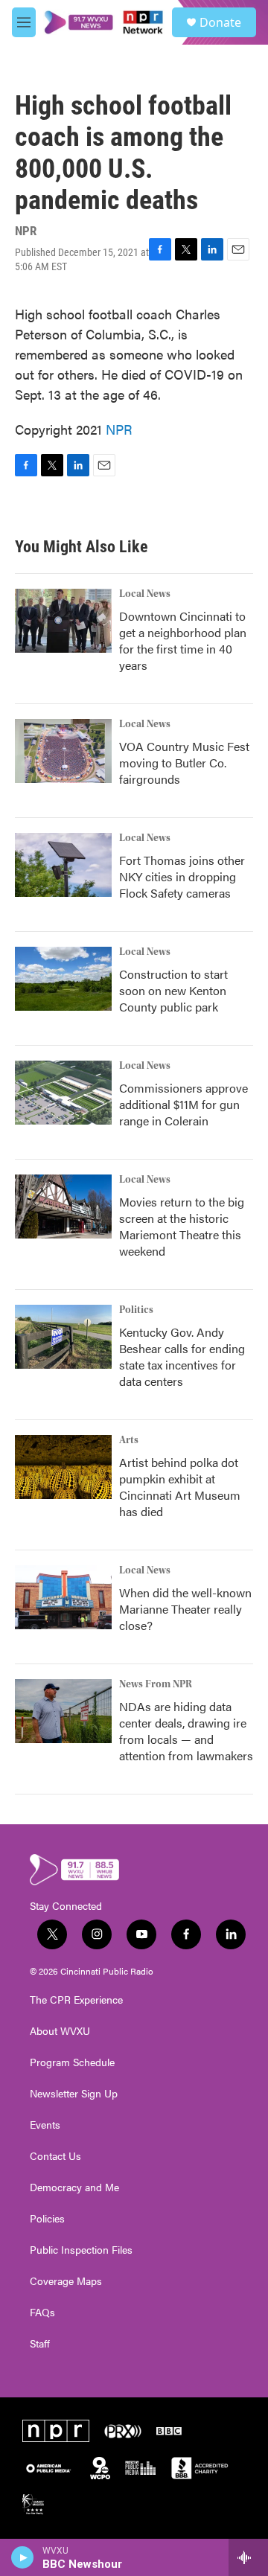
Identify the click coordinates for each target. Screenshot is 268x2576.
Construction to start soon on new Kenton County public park (173, 990)
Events (45, 2125)
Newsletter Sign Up (74, 2094)
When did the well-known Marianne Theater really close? (185, 1609)
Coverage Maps (66, 2281)
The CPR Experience (76, 2000)
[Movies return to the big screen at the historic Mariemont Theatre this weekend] (63, 1206)
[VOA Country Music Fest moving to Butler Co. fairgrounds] (63, 751)
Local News (145, 594)
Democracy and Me (74, 2187)
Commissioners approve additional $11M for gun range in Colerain (184, 1104)
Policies (47, 2219)
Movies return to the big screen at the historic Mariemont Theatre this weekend (182, 1226)
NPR (119, 429)
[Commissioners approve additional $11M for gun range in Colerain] (63, 1093)
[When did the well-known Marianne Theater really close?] (63, 1597)
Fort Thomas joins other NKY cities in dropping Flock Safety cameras (182, 876)
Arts (129, 1440)
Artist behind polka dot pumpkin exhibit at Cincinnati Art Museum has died (180, 1487)
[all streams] (248, 2557)
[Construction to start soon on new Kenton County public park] (63, 979)
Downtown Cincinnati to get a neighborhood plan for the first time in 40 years (183, 640)
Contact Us (55, 2156)
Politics (136, 1310)
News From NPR (156, 1684)
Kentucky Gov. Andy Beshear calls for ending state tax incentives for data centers (182, 1356)
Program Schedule (72, 2062)
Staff (40, 2344)
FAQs (42, 2313)
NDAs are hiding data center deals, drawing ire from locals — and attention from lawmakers (186, 1731)
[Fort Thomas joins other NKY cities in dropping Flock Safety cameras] (63, 865)
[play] (23, 2557)
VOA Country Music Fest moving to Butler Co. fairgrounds (184, 763)
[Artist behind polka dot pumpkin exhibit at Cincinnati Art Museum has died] (63, 1467)
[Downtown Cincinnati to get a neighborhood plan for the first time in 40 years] (63, 621)
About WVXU (60, 2031)
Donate (220, 22)
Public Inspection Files (81, 2250)
